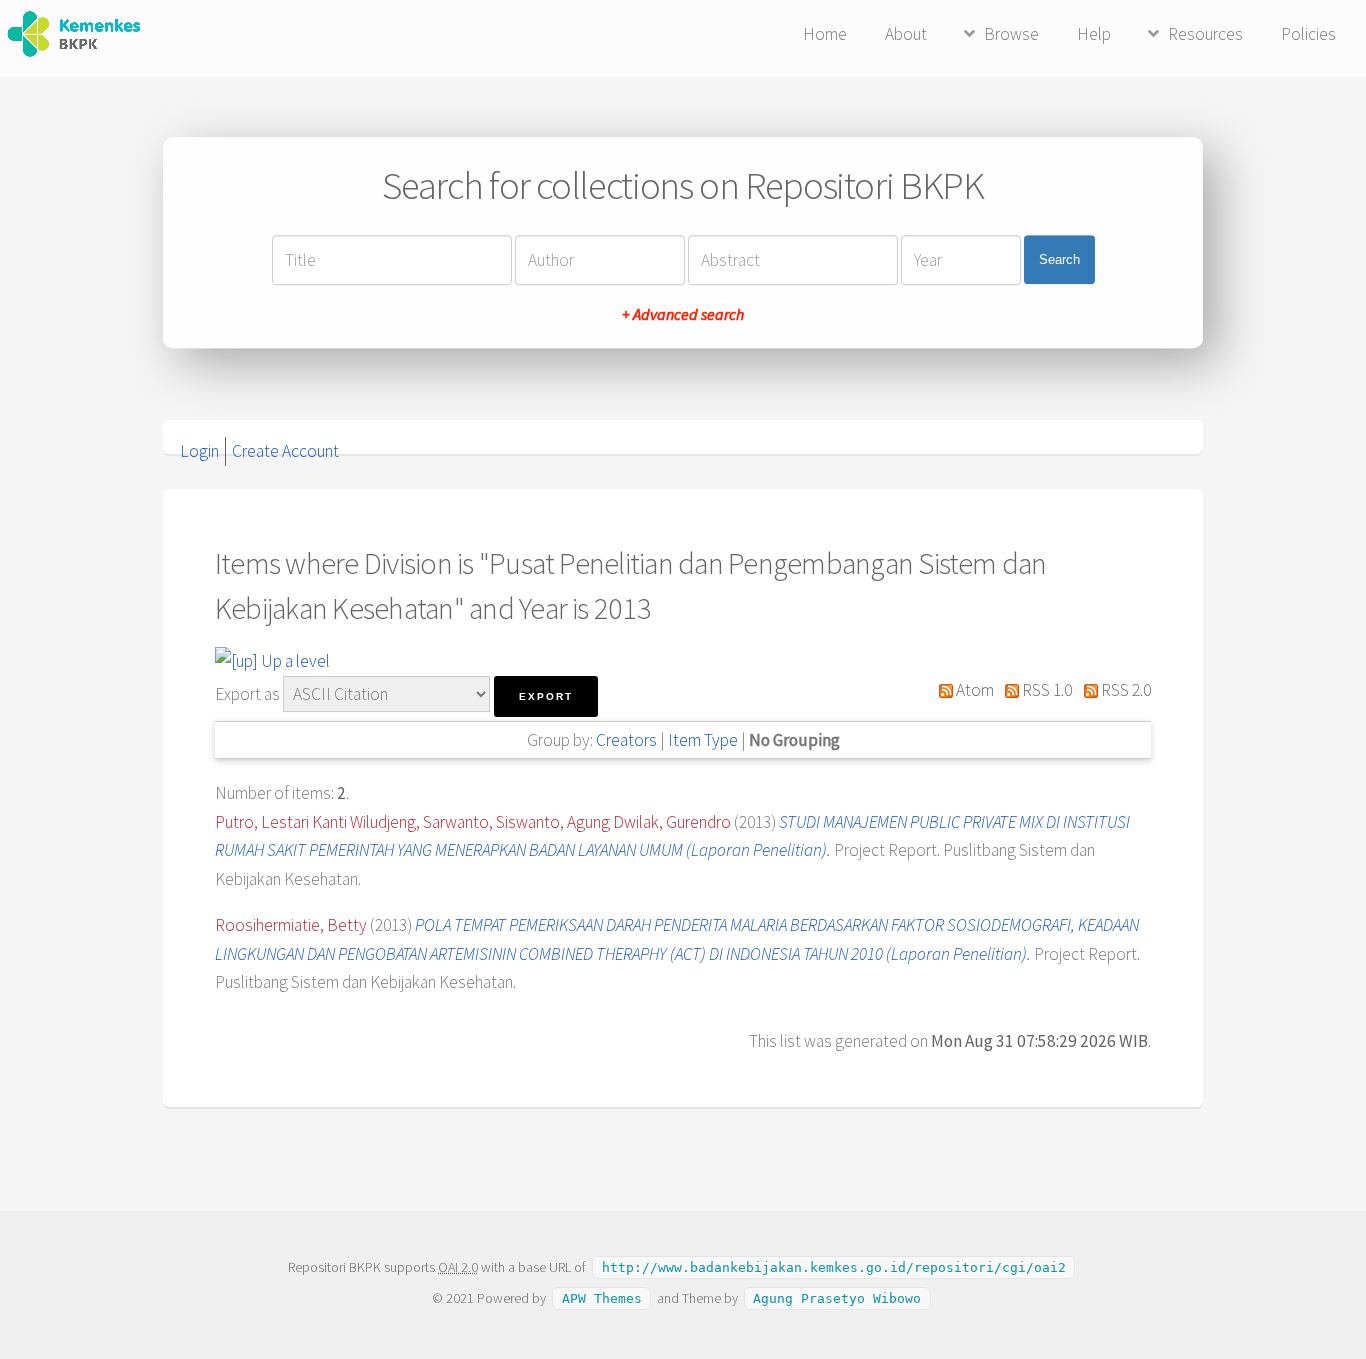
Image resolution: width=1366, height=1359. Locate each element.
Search (1059, 259)
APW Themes (602, 1298)
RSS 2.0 (1124, 690)
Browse (1011, 34)
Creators (626, 740)
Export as (247, 694)
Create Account (285, 451)
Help (1094, 34)
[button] (546, 696)
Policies (1308, 34)
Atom (973, 690)
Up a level (294, 661)
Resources (1205, 34)
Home (825, 34)
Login (199, 451)
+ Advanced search (683, 314)
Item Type (703, 740)
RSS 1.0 (1045, 690)
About (906, 34)
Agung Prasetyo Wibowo (837, 1298)
